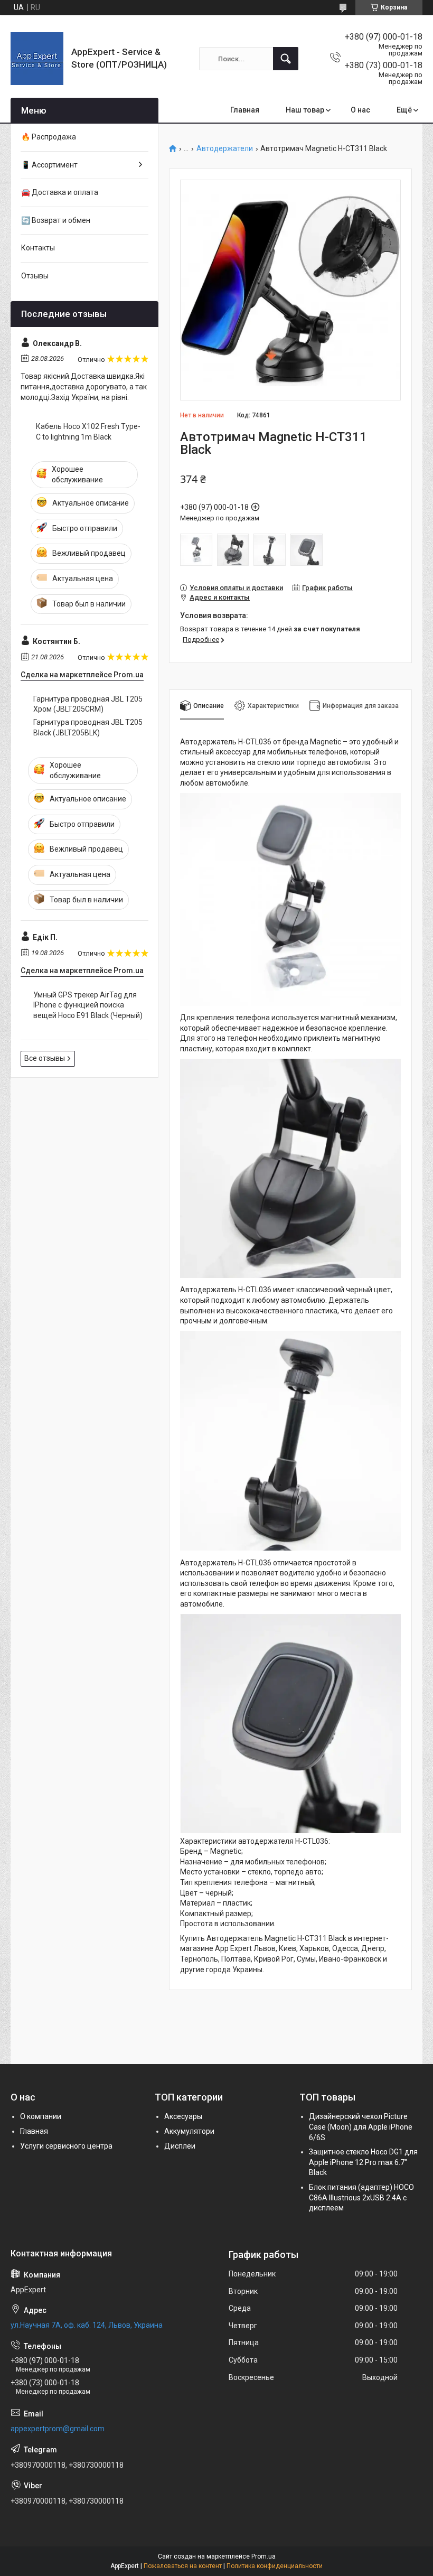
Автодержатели (225, 149)
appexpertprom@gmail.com (58, 2429)
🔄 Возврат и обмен (56, 220)
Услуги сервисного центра (66, 2146)
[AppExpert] (37, 59)
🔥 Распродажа (49, 137)
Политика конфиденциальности (275, 2566)
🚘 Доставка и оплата (60, 192)
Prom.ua (263, 2556)
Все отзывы (45, 1058)
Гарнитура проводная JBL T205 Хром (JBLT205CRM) (88, 704)
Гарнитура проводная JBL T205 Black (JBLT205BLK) (88, 727)
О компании (41, 2116)
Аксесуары (183, 2116)
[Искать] (286, 59)
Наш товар (305, 110)
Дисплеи (180, 2146)
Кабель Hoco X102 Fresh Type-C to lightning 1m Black (88, 432)
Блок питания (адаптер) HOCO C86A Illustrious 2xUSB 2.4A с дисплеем (361, 2197)
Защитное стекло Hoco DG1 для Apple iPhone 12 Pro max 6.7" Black (363, 2162)
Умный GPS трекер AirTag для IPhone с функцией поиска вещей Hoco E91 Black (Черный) (88, 1005)
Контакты (38, 248)
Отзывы (35, 276)
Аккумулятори (189, 2131)
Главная (245, 110)
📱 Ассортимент (49, 165)
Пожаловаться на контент (183, 2566)
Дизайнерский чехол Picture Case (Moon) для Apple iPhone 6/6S (361, 2127)
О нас (360, 110)
